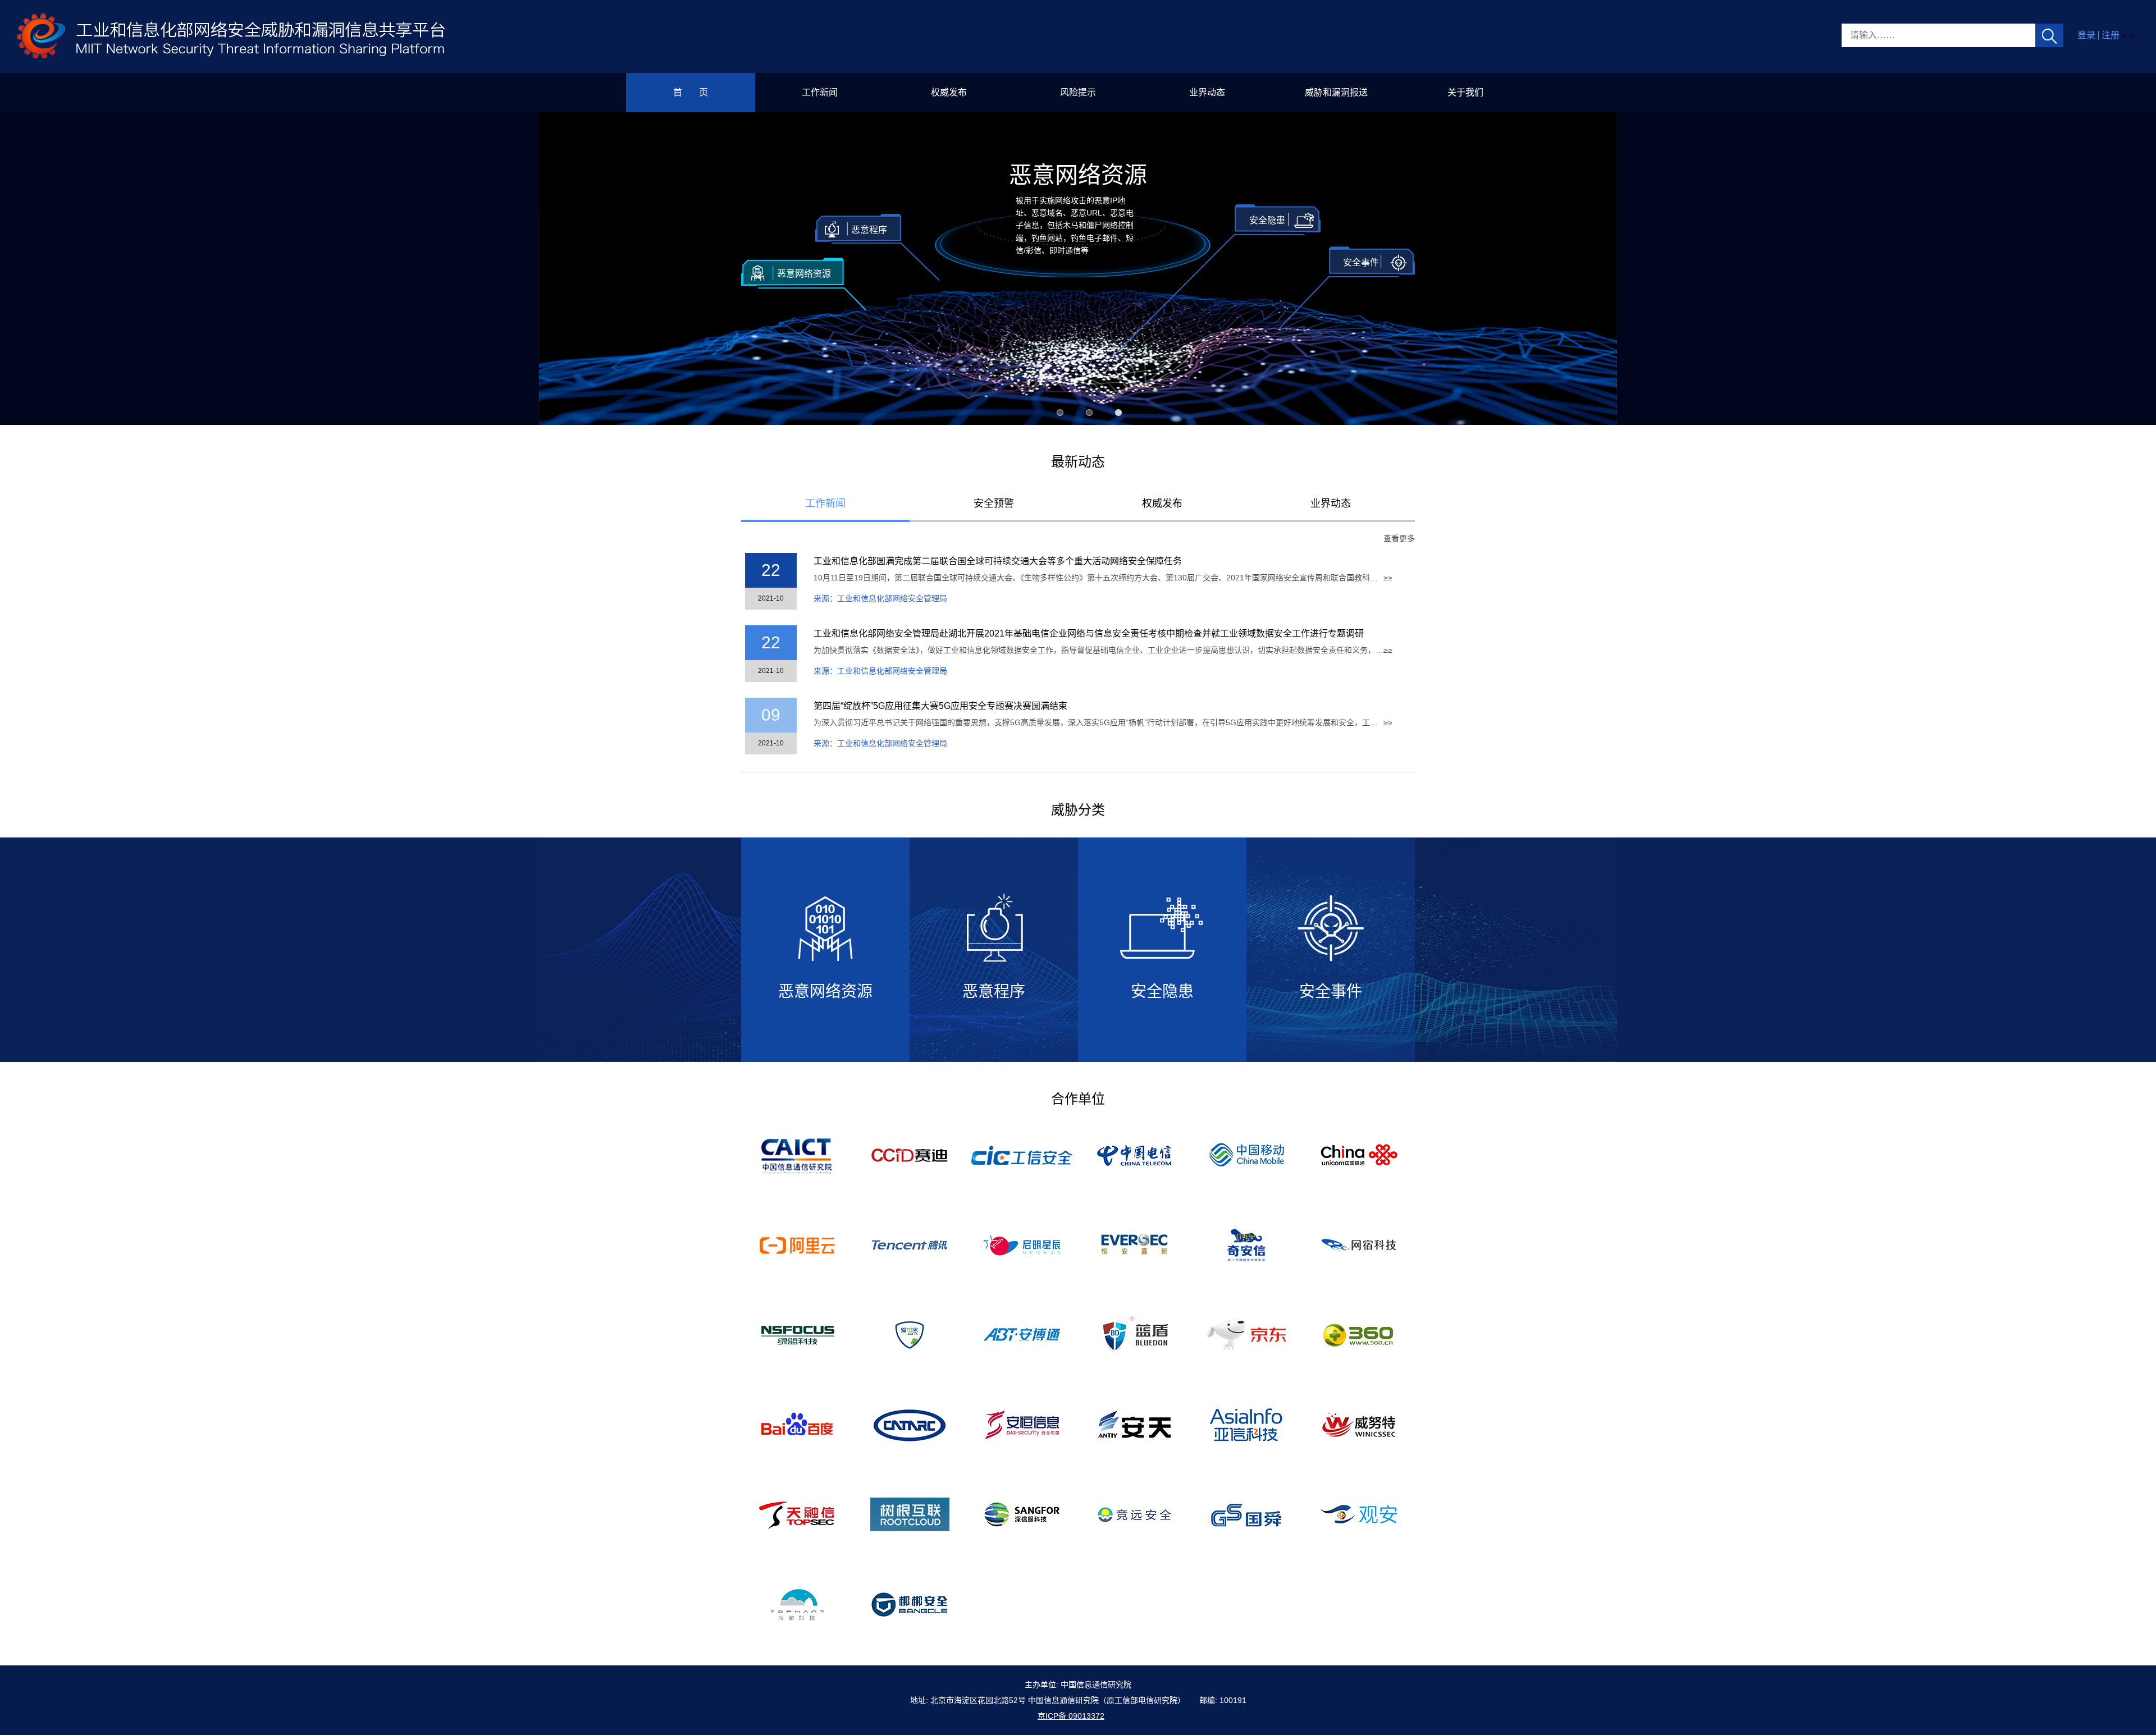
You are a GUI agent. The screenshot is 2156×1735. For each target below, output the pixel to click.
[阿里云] (797, 1244)
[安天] (1134, 1424)
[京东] (1246, 1334)
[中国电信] (1134, 1155)
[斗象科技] (797, 1604)
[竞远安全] (1134, 1514)
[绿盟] (798, 1334)
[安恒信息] (1022, 1424)
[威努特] (1359, 1424)
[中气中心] (910, 1424)
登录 (2086, 35)
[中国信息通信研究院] (798, 1155)
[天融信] (798, 1514)
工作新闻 (820, 92)
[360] (1359, 1334)
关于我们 (1465, 92)
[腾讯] (910, 1244)
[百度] (798, 1424)
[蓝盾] (1134, 1334)
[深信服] (1022, 1514)
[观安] (1359, 1514)
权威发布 (949, 92)
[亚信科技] (1246, 1424)
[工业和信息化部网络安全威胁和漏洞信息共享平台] (232, 36)
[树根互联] (910, 1514)
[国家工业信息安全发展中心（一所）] (1022, 1155)
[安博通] (1022, 1334)
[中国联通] (1359, 1155)
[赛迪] (910, 1155)
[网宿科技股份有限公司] (1359, 1244)
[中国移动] (1247, 1155)
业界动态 (1207, 92)
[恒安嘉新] (1134, 1244)
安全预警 (994, 503)
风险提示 (1078, 92)
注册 (2111, 35)
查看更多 (1399, 538)
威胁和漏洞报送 (1336, 92)
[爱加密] (910, 1334)
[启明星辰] (1022, 1244)
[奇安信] (1246, 1244)
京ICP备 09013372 (1071, 1716)
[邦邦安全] (910, 1604)
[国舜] (1246, 1514)
